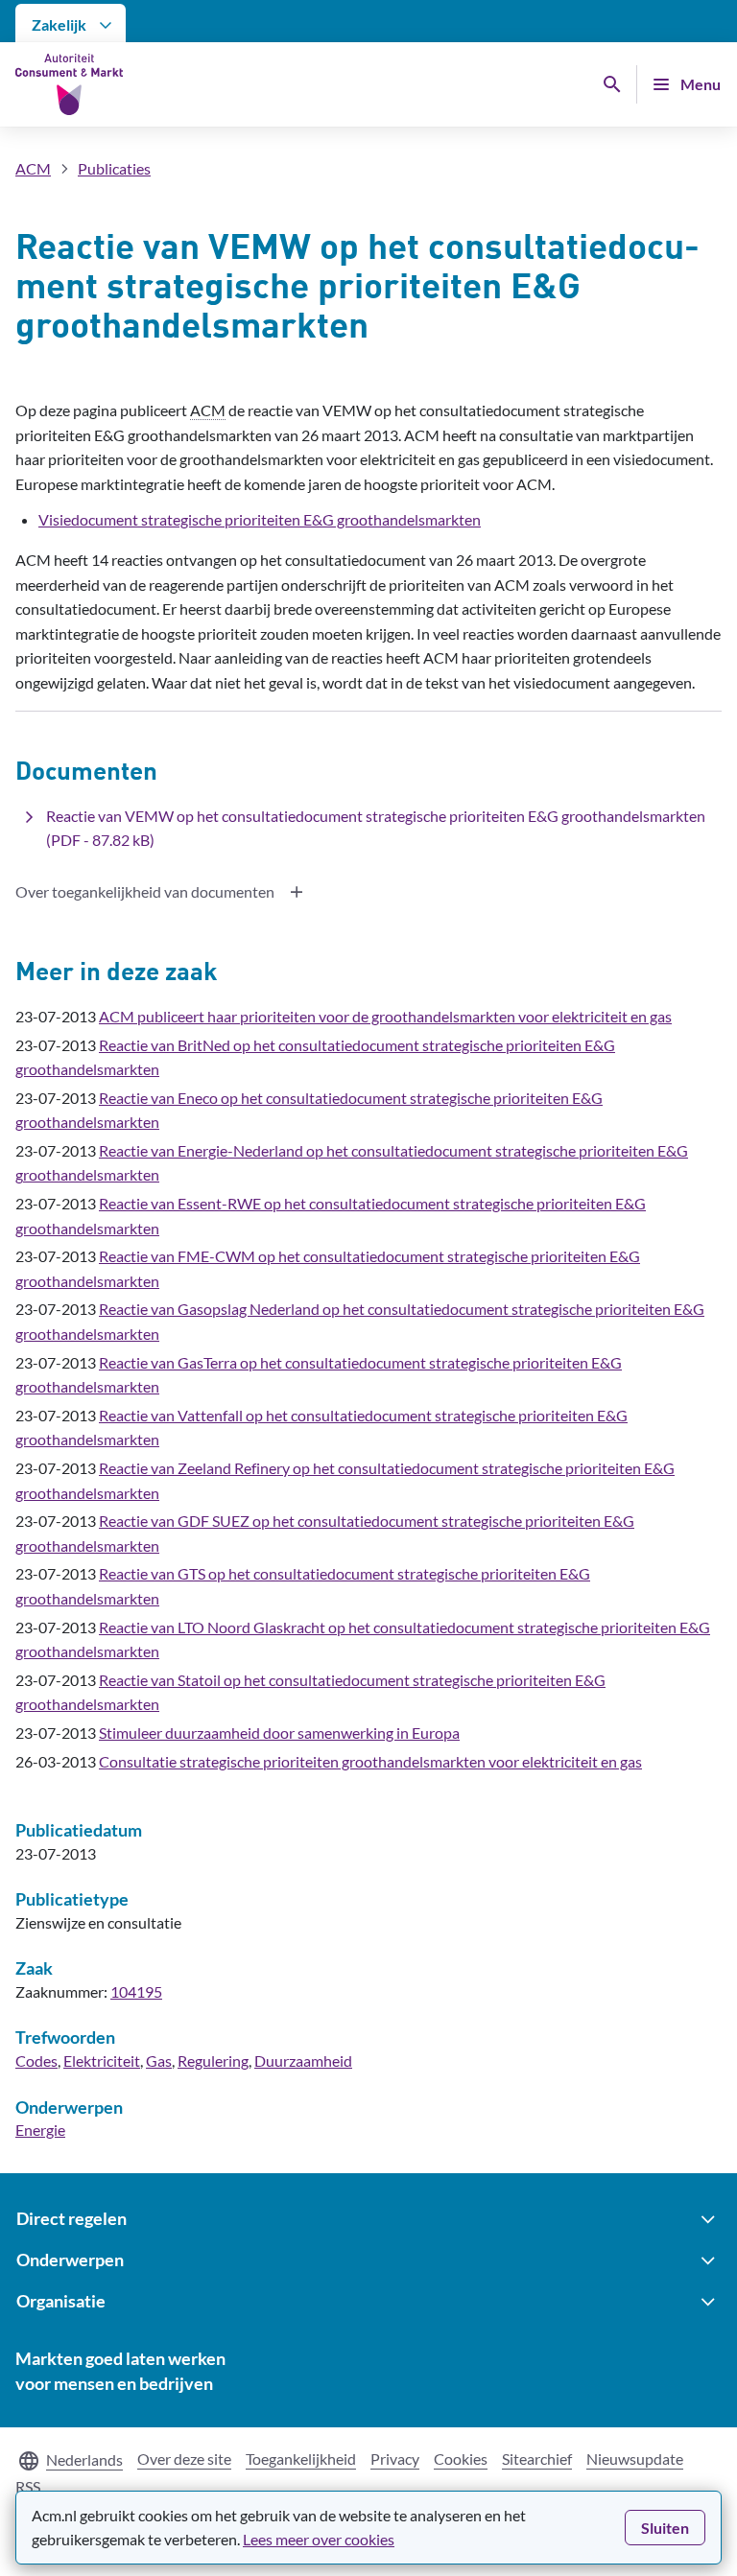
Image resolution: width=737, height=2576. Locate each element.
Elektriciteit (102, 2061)
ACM (33, 168)
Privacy (395, 2459)
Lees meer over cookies (319, 2539)
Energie (40, 2130)
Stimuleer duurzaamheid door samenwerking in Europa (279, 1733)
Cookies (461, 2459)
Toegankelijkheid (301, 2459)
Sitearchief (537, 2459)
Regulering (213, 2061)
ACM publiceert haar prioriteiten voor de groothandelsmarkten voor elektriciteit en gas (385, 1016)
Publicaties (114, 168)
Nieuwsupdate (635, 2459)
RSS (28, 2486)
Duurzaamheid (303, 2061)
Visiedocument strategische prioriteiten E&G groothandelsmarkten (260, 519)
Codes (36, 2061)
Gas (159, 2061)
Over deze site (184, 2459)
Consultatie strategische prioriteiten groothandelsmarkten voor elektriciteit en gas (370, 1761)
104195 (136, 1991)
